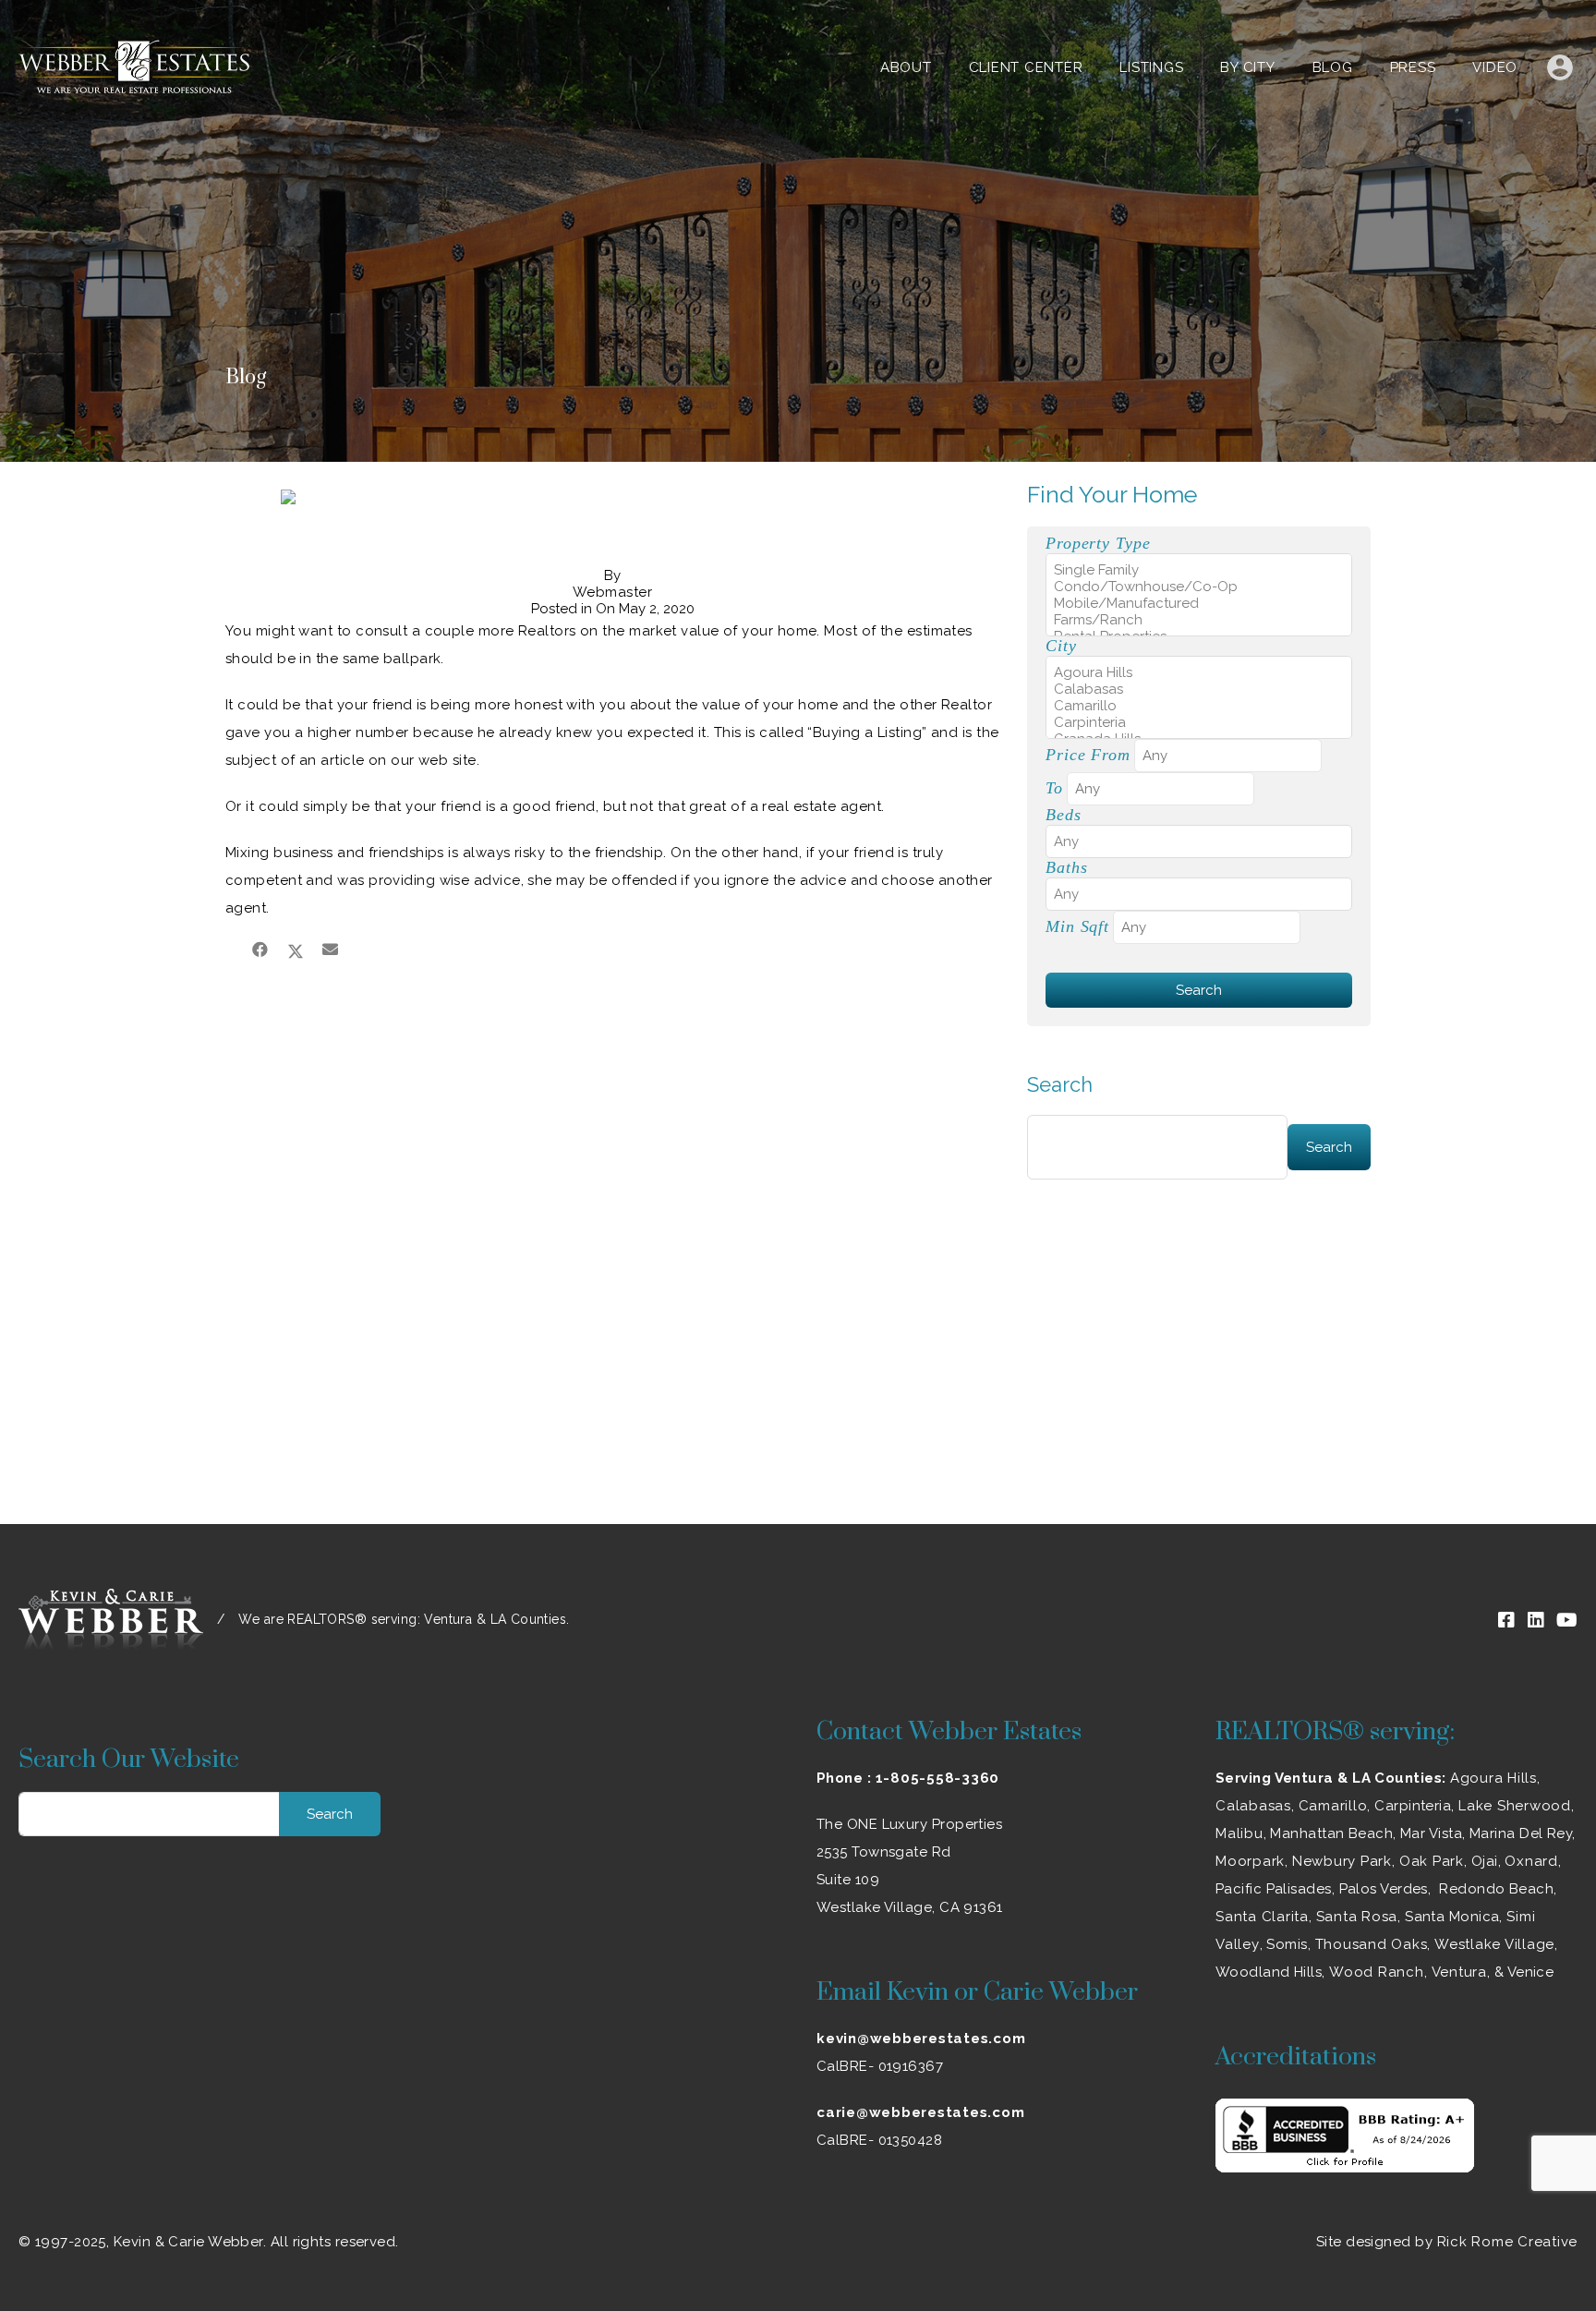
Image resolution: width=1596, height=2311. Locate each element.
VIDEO (1495, 67)
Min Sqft (1077, 926)
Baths (1066, 867)
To (1054, 788)
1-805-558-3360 (938, 1778)
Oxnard (1531, 1861)
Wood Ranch (1377, 1972)
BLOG (1333, 67)
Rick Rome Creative (1508, 2242)
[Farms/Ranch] (1199, 620)
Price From (1088, 755)
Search (1060, 1084)
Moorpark (1250, 1861)
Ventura (1459, 1972)
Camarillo (1333, 1806)
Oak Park (1432, 1861)
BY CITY (1247, 67)
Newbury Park (1342, 1861)
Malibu (1239, 1833)
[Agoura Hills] (1199, 672)
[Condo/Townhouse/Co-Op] (1199, 587)
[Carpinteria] (1199, 722)
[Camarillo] (1199, 706)
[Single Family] (1199, 570)
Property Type (1098, 543)
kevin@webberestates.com (921, 2039)
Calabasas (1253, 1806)
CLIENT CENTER (1026, 67)
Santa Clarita (1262, 1917)
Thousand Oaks (1372, 1944)
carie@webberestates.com (920, 2112)
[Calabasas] (1199, 689)
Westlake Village (1494, 1944)
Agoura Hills (1493, 1778)
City (1061, 646)
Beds (1064, 815)
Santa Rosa (1357, 1917)
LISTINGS (1151, 67)
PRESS (1413, 67)
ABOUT (906, 67)
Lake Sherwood (1515, 1806)
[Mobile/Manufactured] (1199, 603)
